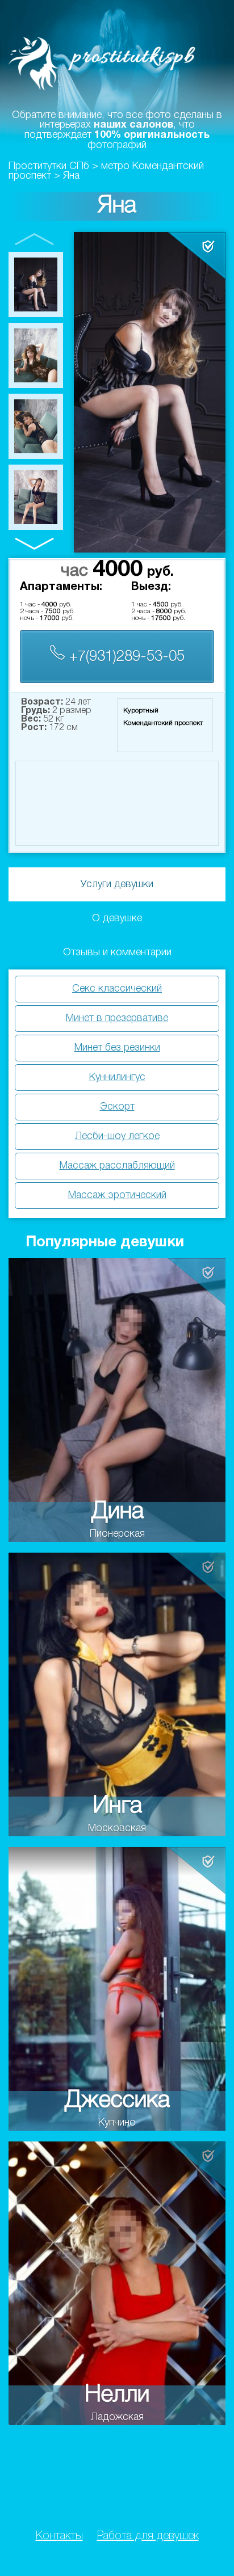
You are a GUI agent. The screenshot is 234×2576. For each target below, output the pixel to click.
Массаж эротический (117, 1195)
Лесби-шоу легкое (117, 1136)
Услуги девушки (117, 884)
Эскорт (117, 1107)
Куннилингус (117, 1077)
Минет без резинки (117, 1048)
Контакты (59, 2536)
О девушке (117, 918)
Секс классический (117, 989)
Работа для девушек (148, 2536)
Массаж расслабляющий (117, 1166)
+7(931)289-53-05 (125, 657)
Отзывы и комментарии (117, 952)
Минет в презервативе (117, 1018)
